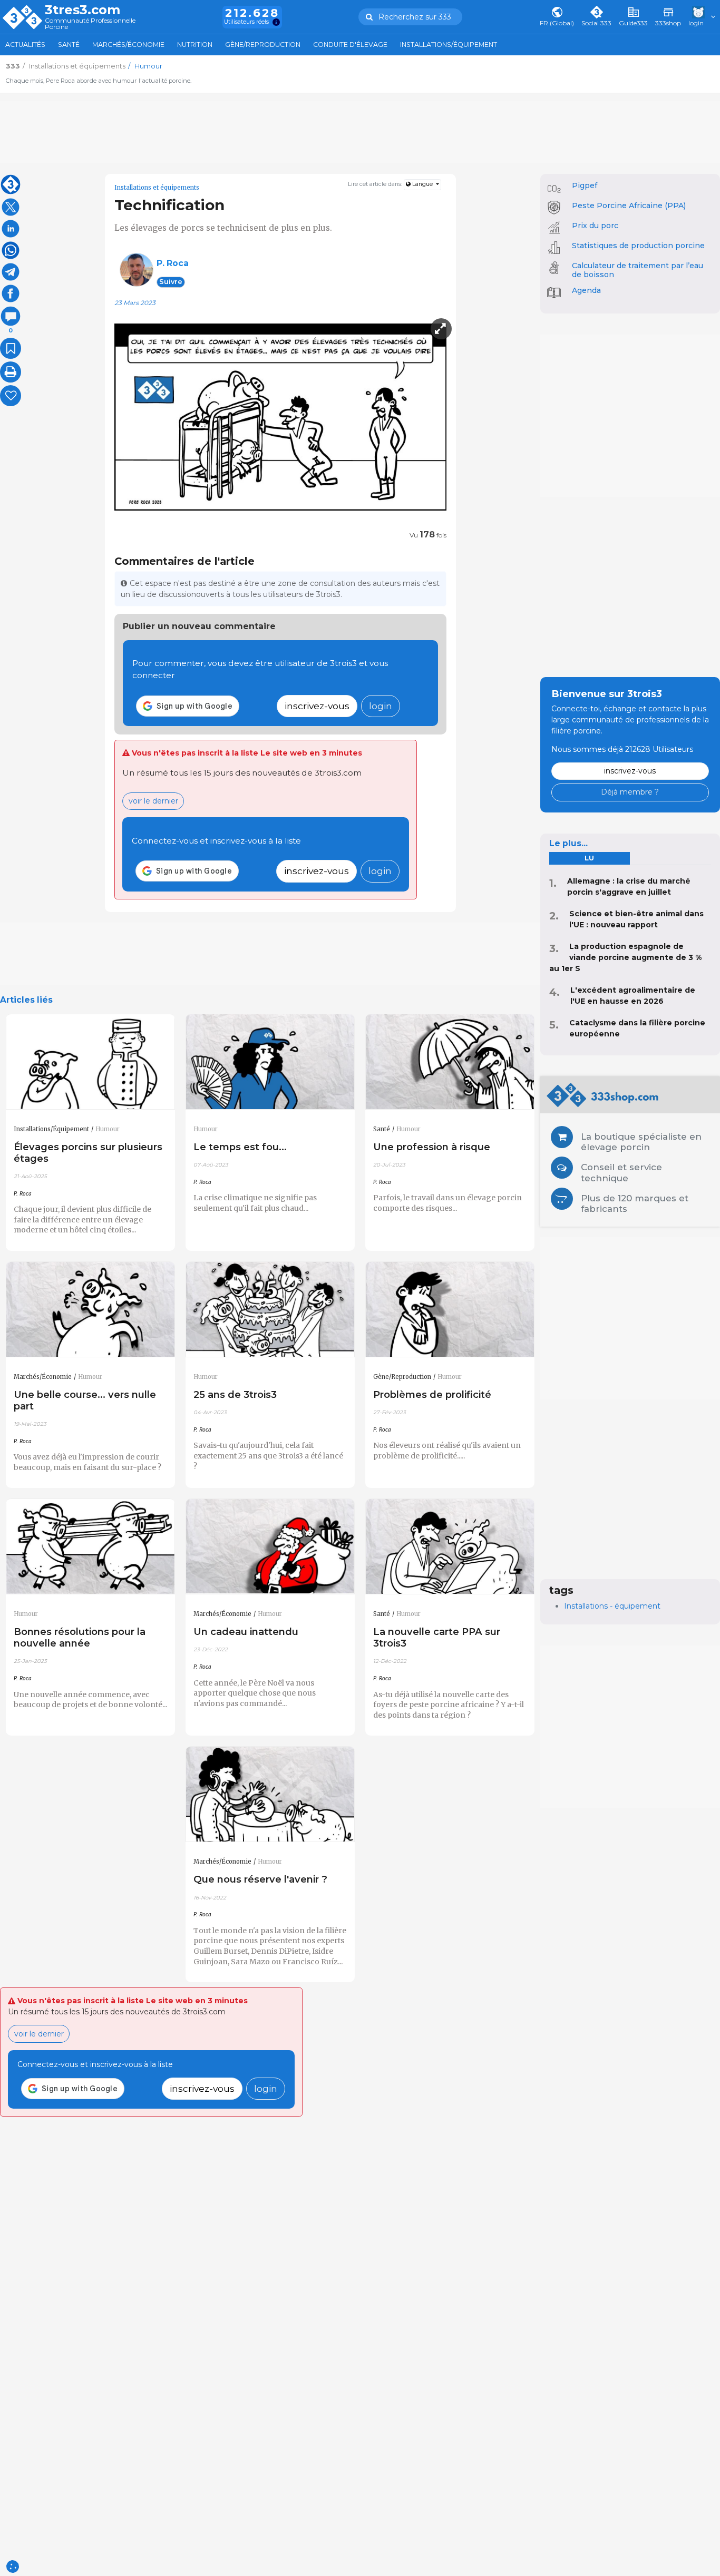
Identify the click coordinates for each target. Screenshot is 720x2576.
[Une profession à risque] (450, 1062)
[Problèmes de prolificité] (450, 1310)
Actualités (25, 45)
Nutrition (195, 45)
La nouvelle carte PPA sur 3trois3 (437, 1637)
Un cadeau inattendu (246, 1632)
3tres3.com (82, 10)
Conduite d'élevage (350, 45)
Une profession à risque (432, 1147)
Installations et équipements (157, 188)
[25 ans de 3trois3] (270, 1310)
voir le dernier (153, 801)
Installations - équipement (612, 1606)
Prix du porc (595, 226)
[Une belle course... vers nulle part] (90, 1310)
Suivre (171, 282)
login (381, 706)
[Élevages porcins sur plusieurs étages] (90, 1062)
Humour (108, 1129)
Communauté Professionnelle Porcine (90, 24)
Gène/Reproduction (263, 45)
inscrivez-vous (317, 706)
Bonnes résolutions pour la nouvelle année (80, 1637)
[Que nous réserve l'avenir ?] (270, 1794)
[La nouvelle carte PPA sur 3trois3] (450, 1547)
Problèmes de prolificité (432, 1394)
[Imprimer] (11, 372)
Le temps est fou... (240, 1147)
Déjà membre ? (630, 792)
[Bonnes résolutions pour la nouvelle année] (90, 1547)
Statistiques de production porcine (638, 246)
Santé (69, 45)
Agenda (586, 290)
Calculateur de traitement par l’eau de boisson (638, 270)
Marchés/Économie (128, 45)
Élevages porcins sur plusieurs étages (88, 1153)
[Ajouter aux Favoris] (11, 348)
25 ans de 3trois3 (235, 1394)
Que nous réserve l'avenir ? (260, 1879)
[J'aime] (11, 396)
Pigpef (585, 185)
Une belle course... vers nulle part (85, 1400)
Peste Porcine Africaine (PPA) (629, 205)
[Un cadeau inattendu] (270, 1547)
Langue (422, 184)
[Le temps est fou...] (270, 1062)
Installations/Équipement (449, 45)
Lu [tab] (589, 858)
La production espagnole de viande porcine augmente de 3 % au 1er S (625, 957)
